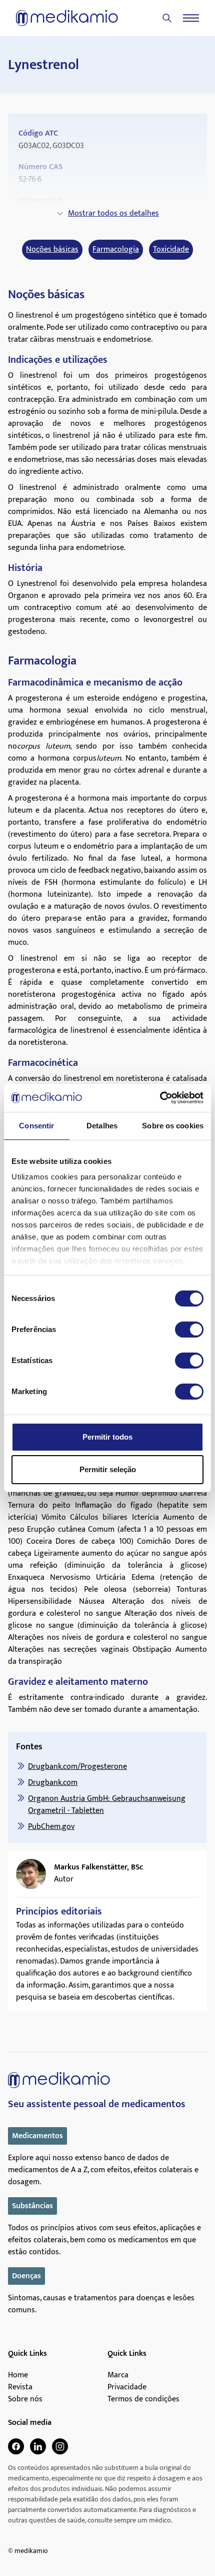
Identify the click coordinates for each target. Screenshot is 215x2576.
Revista (20, 2387)
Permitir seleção (108, 1469)
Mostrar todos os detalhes (113, 213)
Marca (118, 2375)
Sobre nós (25, 2399)
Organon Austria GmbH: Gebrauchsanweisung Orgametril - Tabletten (107, 1805)
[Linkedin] (38, 2446)
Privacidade (127, 2387)
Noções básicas (52, 250)
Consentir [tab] (36, 1126)
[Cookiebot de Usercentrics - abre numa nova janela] (160, 1098)
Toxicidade (171, 250)
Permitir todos (107, 1437)
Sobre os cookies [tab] (173, 1126)
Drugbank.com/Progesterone (77, 1767)
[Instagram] (60, 2446)
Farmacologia (116, 250)
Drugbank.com (53, 1783)
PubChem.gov (51, 1827)
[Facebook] (16, 2446)
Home (18, 2375)
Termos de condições (143, 2399)
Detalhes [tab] (102, 1126)
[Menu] (191, 18)
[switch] (189, 1330)
